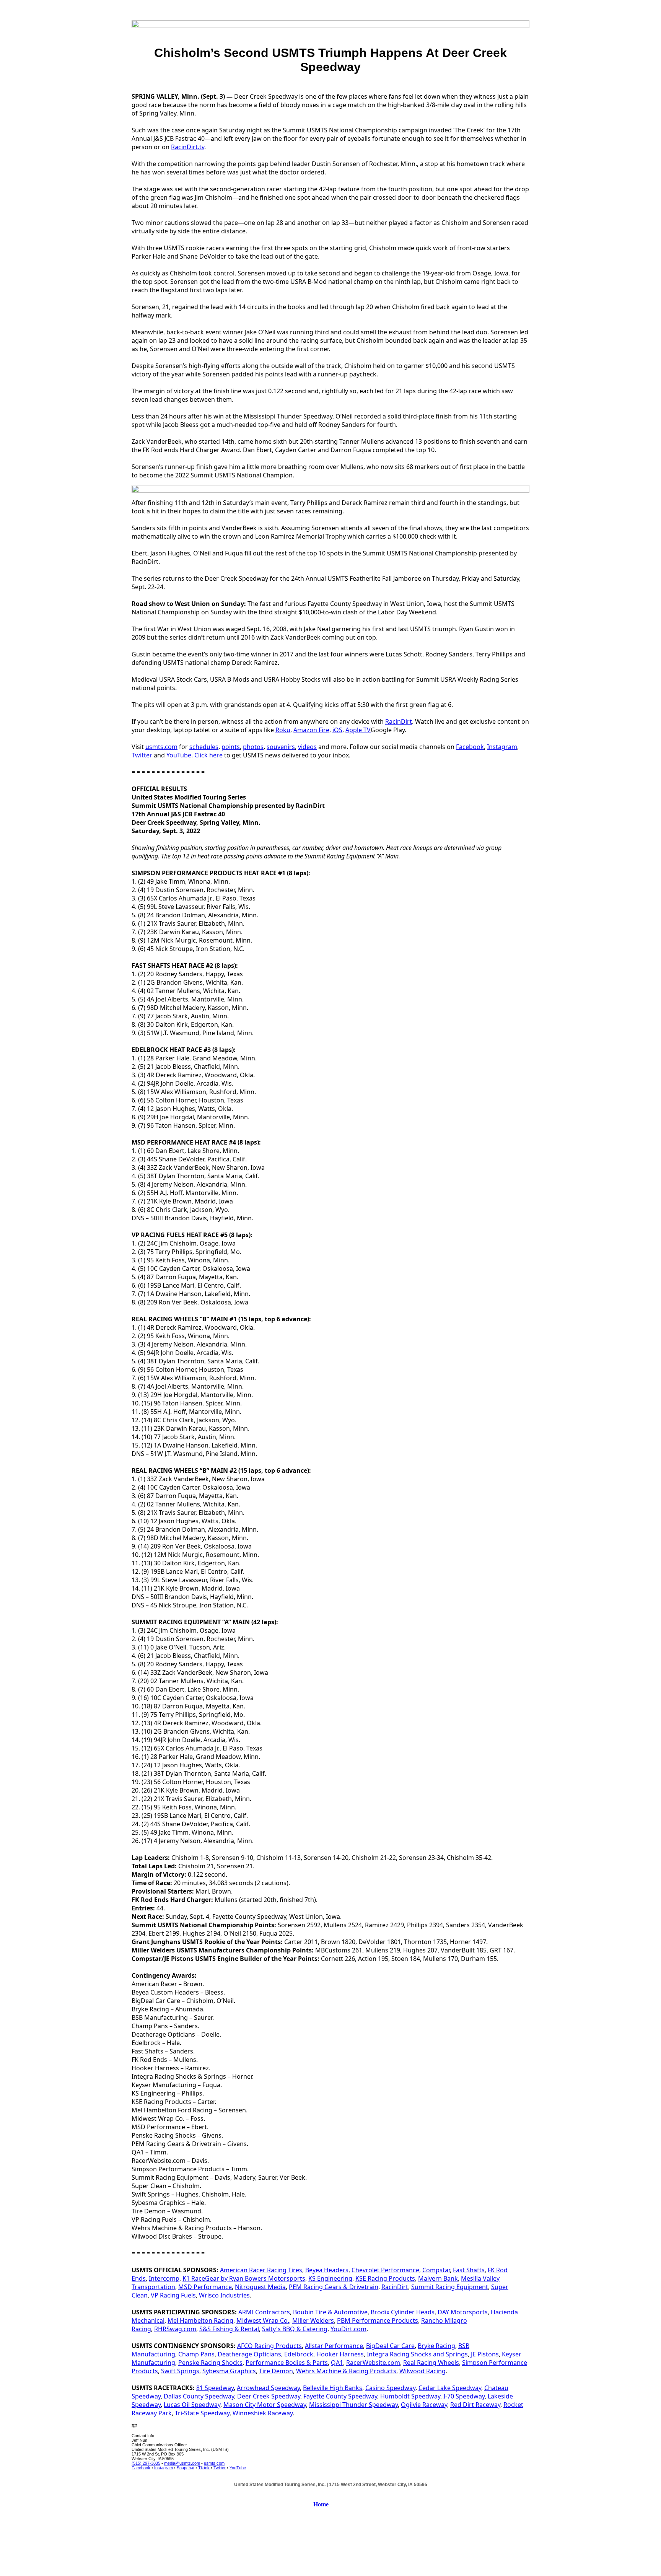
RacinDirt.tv (188, 147)
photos (253, 747)
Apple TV (358, 730)
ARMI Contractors (264, 2312)
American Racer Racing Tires (261, 2270)
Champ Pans (196, 2354)
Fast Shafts (469, 2270)
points (231, 747)
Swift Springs (180, 2371)
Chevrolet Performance (385, 2270)
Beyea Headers (327, 2270)
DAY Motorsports (463, 2312)
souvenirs (281, 747)
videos (307, 747)
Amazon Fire (311, 730)
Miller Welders (313, 2320)
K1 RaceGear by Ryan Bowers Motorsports (244, 2278)
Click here (208, 755)
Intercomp (164, 2278)
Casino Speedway (390, 2388)
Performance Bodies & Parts (287, 2363)
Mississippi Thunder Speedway (353, 2405)
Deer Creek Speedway (269, 2396)
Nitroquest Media (260, 2287)
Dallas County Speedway (199, 2396)
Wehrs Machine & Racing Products (346, 2371)
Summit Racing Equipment (450, 2287)
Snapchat (186, 2468)
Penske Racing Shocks (210, 2363)
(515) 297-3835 (146, 2463)
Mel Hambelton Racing (200, 2320)
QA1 (337, 2363)
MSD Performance (205, 2287)
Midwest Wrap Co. (263, 2320)
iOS (337, 730)
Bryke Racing (436, 2346)
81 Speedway (215, 2388)
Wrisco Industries (224, 2295)
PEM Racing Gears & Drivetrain (334, 2287)
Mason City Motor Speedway (265, 2405)
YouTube (179, 755)
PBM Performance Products (378, 2320)
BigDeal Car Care (390, 2346)
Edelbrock (299, 2354)
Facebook (470, 747)
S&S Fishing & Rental (229, 2329)
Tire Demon (276, 2371)
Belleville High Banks (333, 2388)
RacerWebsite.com (373, 2363)
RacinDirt (399, 721)
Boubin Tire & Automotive (330, 2312)
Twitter (142, 755)
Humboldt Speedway (410, 2396)
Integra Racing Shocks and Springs (417, 2354)
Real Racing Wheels (431, 2363)
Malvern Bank (438, 2278)
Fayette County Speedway (340, 2396)
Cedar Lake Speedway (450, 2388)
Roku (283, 730)
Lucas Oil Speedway (192, 2405)
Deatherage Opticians (249, 2354)
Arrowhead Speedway (268, 2388)
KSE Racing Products (385, 2278)
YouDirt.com (348, 2329)
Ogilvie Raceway (424, 2405)
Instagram (502, 747)
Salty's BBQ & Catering (295, 2329)
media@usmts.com (182, 2463)
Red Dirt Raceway (475, 2405)
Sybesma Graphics (229, 2371)
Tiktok (204, 2468)
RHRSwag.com (175, 2329)
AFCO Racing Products (269, 2346)
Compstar (436, 2270)
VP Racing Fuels (173, 2295)
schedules (204, 747)
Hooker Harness (340, 2354)
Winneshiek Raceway (263, 2413)
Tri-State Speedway (202, 2413)
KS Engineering (330, 2278)
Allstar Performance (334, 2346)
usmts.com (161, 747)
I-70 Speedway (464, 2396)
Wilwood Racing (422, 2371)
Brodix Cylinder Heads (403, 2312)
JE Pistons (485, 2354)
